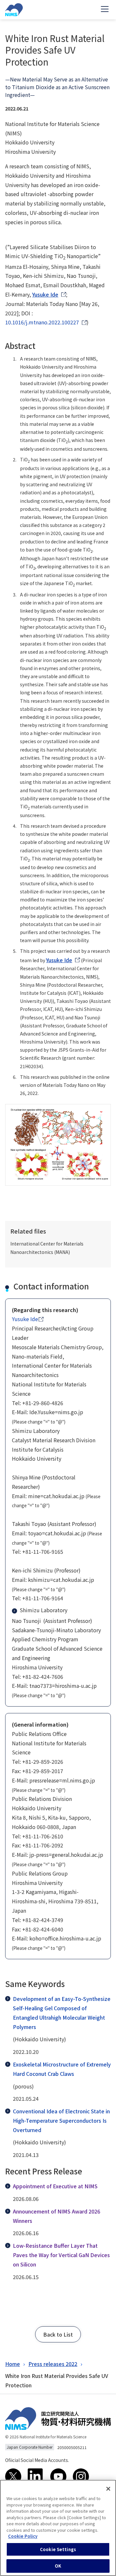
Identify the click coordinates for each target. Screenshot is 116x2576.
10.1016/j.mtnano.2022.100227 (42, 322)
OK (58, 2566)
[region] (58, 2528)
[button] (58, 2334)
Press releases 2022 (53, 2364)
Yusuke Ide (45, 294)
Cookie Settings (58, 2549)
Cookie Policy (23, 2536)
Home (13, 2364)
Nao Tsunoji (26, 1621)
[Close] (108, 2489)
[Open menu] (105, 10)
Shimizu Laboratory (43, 1610)
